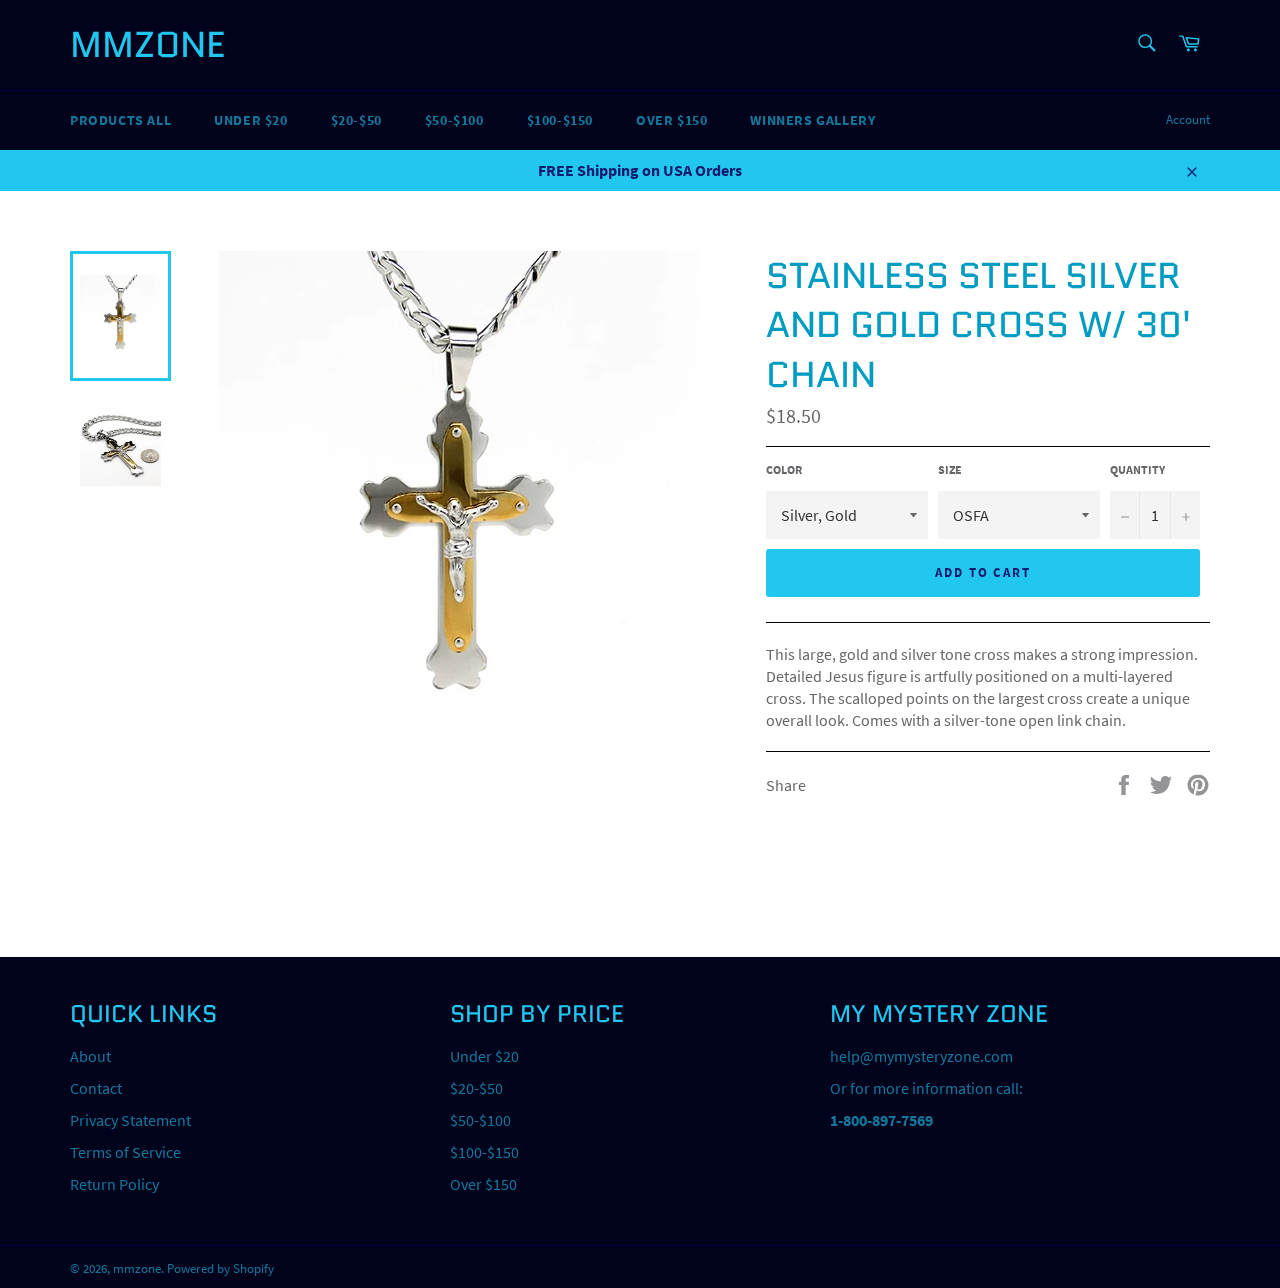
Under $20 (250, 120)
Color (784, 469)
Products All (120, 120)
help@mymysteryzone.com (921, 1056)
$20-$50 (356, 120)
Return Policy (114, 1184)
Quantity (1137, 469)
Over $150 (671, 120)
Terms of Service (125, 1152)
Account (1188, 119)
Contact (96, 1088)
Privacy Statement (130, 1120)
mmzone (147, 45)
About (90, 1056)
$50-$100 (454, 120)
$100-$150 (560, 120)
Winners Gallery (812, 120)
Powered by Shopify (220, 1268)
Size (950, 469)
